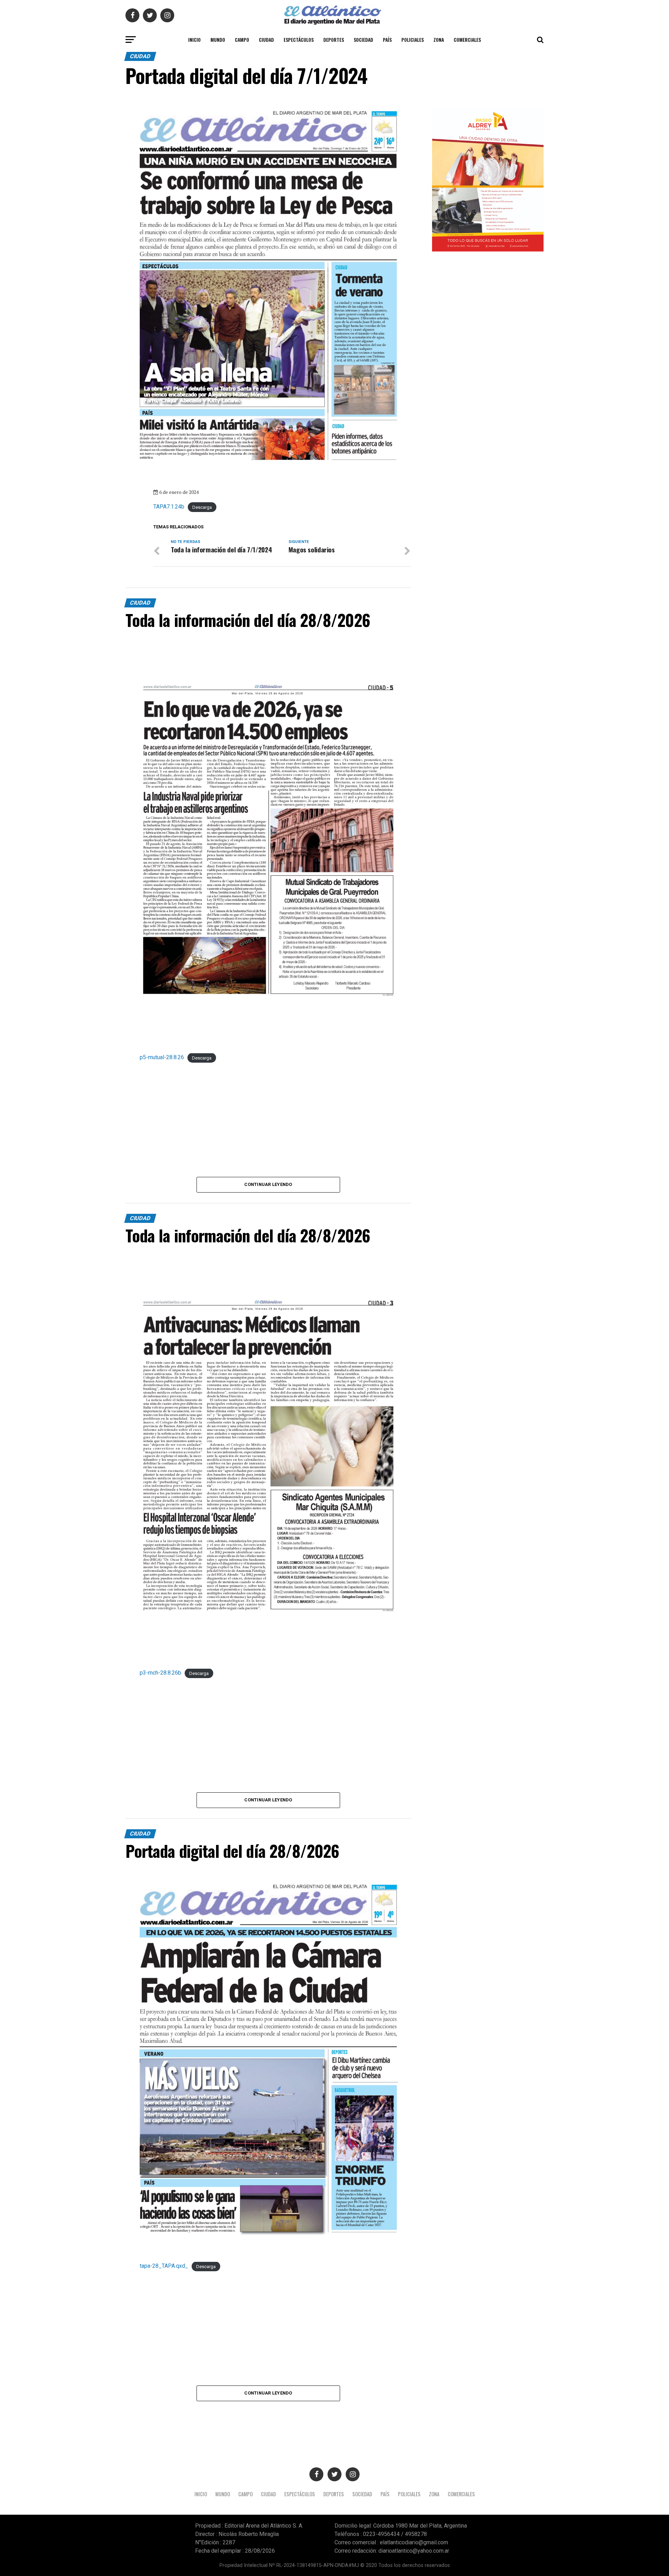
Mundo (218, 40)
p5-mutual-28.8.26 (162, 1057)
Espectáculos (299, 40)
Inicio (194, 40)
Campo (242, 40)
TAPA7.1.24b (169, 507)
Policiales (413, 40)
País (387, 40)
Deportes (334, 40)
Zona (439, 40)
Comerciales (467, 40)
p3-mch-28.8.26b (160, 1673)
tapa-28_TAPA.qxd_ (164, 2266)
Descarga (202, 507)
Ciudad (266, 40)
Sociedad (363, 40)
